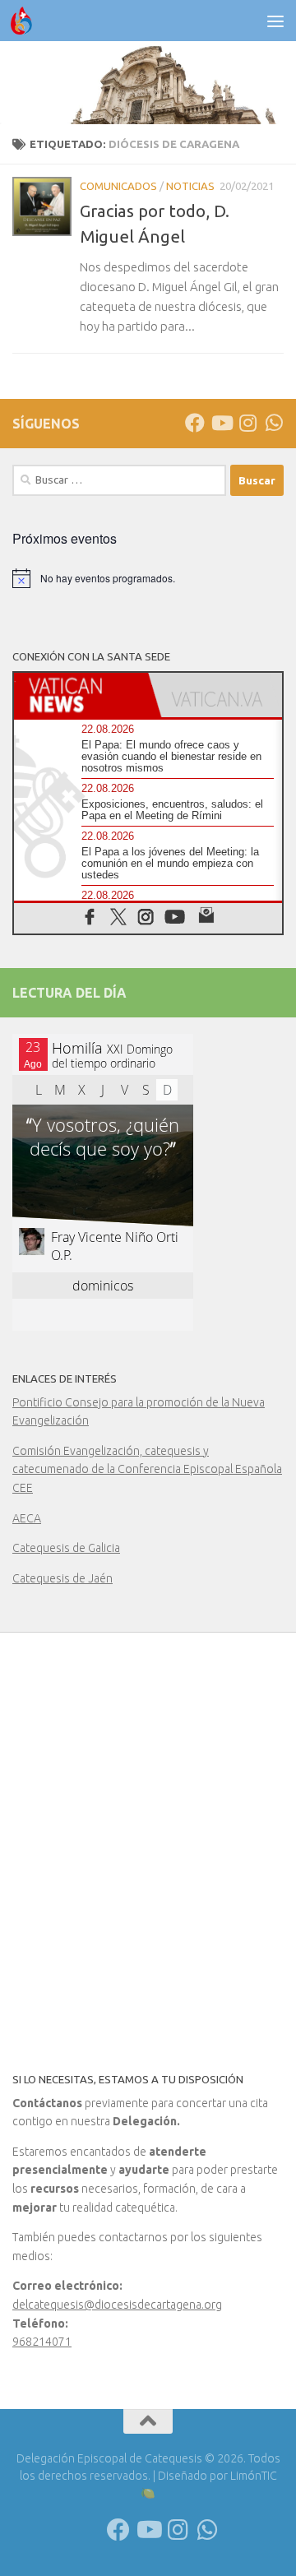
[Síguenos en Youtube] (221, 423)
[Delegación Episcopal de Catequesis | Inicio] (25, 21)
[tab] (81, 695)
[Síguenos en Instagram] (247, 423)
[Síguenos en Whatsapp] (274, 423)
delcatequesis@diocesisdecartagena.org (117, 2305)
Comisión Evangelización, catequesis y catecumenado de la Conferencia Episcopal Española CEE (147, 1469)
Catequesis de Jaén (62, 1578)
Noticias (190, 186)
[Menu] (275, 21)
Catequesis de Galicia (66, 1548)
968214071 (42, 2342)
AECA (27, 1518)
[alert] (148, 578)
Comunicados (118, 186)
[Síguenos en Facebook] (195, 423)
